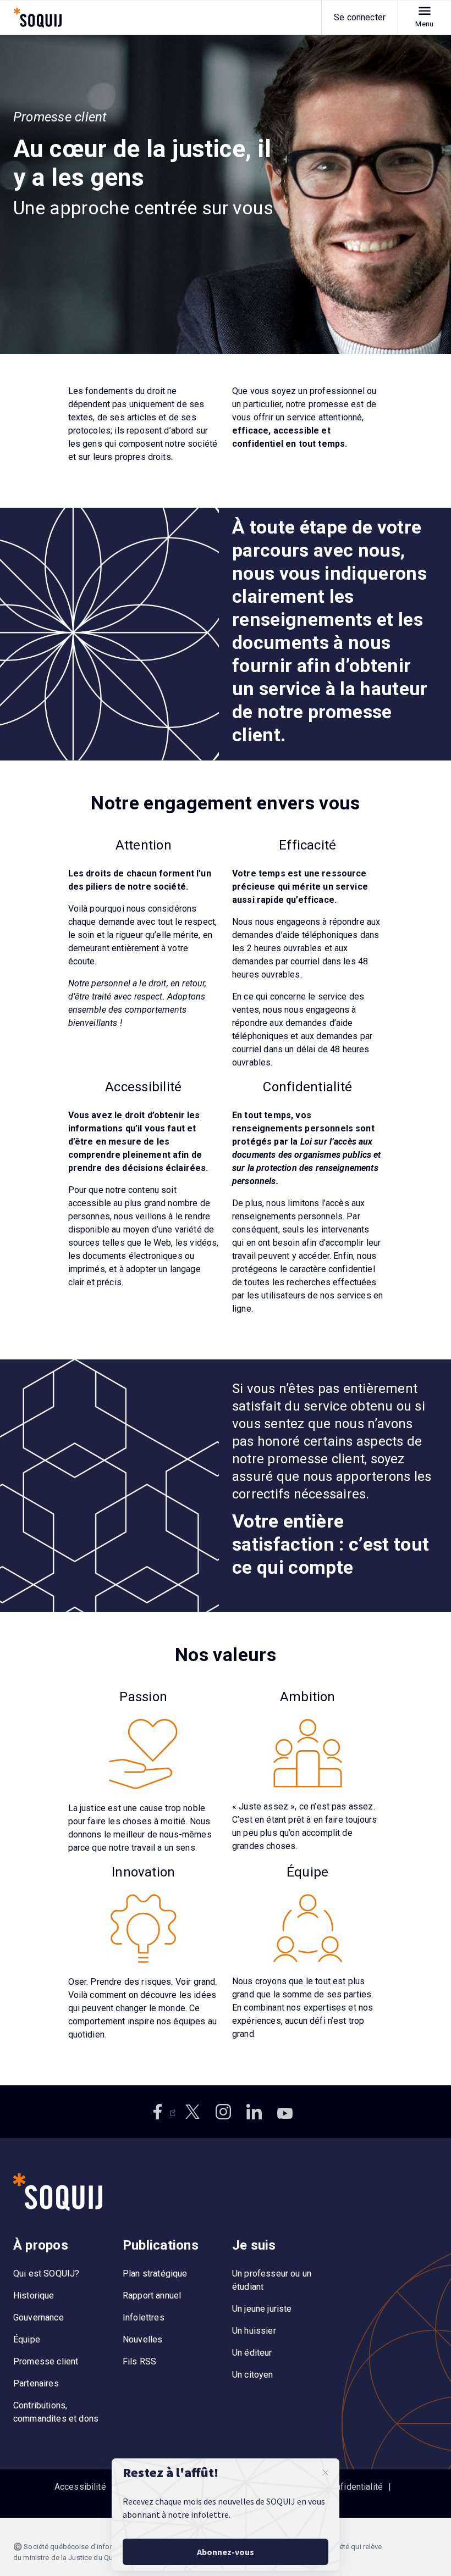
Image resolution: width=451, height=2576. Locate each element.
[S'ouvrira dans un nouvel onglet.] (162, 2112)
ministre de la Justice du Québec (77, 2558)
